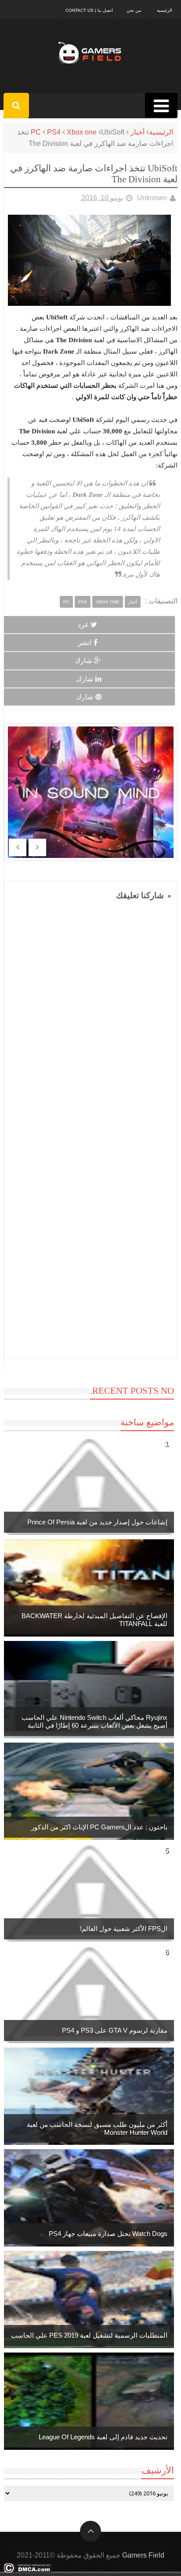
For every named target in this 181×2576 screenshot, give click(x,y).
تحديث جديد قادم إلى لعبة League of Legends (103, 2437)
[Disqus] (91, 1013)
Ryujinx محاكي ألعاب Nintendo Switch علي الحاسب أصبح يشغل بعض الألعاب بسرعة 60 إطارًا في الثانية (94, 1721)
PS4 (54, 132)
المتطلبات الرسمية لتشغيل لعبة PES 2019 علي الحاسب (89, 2335)
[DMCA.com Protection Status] (27, 2571)
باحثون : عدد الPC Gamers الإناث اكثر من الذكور (99, 1827)
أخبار (138, 132)
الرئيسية (165, 10)
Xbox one (82, 132)
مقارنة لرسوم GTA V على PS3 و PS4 (115, 2030)
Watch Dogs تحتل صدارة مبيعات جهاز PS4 (108, 2234)
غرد (83, 625)
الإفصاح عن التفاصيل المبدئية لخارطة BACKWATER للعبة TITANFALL (94, 1620)
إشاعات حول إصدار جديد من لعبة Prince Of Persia (97, 1522)
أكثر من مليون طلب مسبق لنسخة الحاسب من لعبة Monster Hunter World (97, 2128)
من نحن (134, 10)
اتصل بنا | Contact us (89, 10)
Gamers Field (143, 2555)
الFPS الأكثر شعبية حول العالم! (124, 1929)
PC (36, 132)
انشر (85, 643)
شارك (83, 661)
